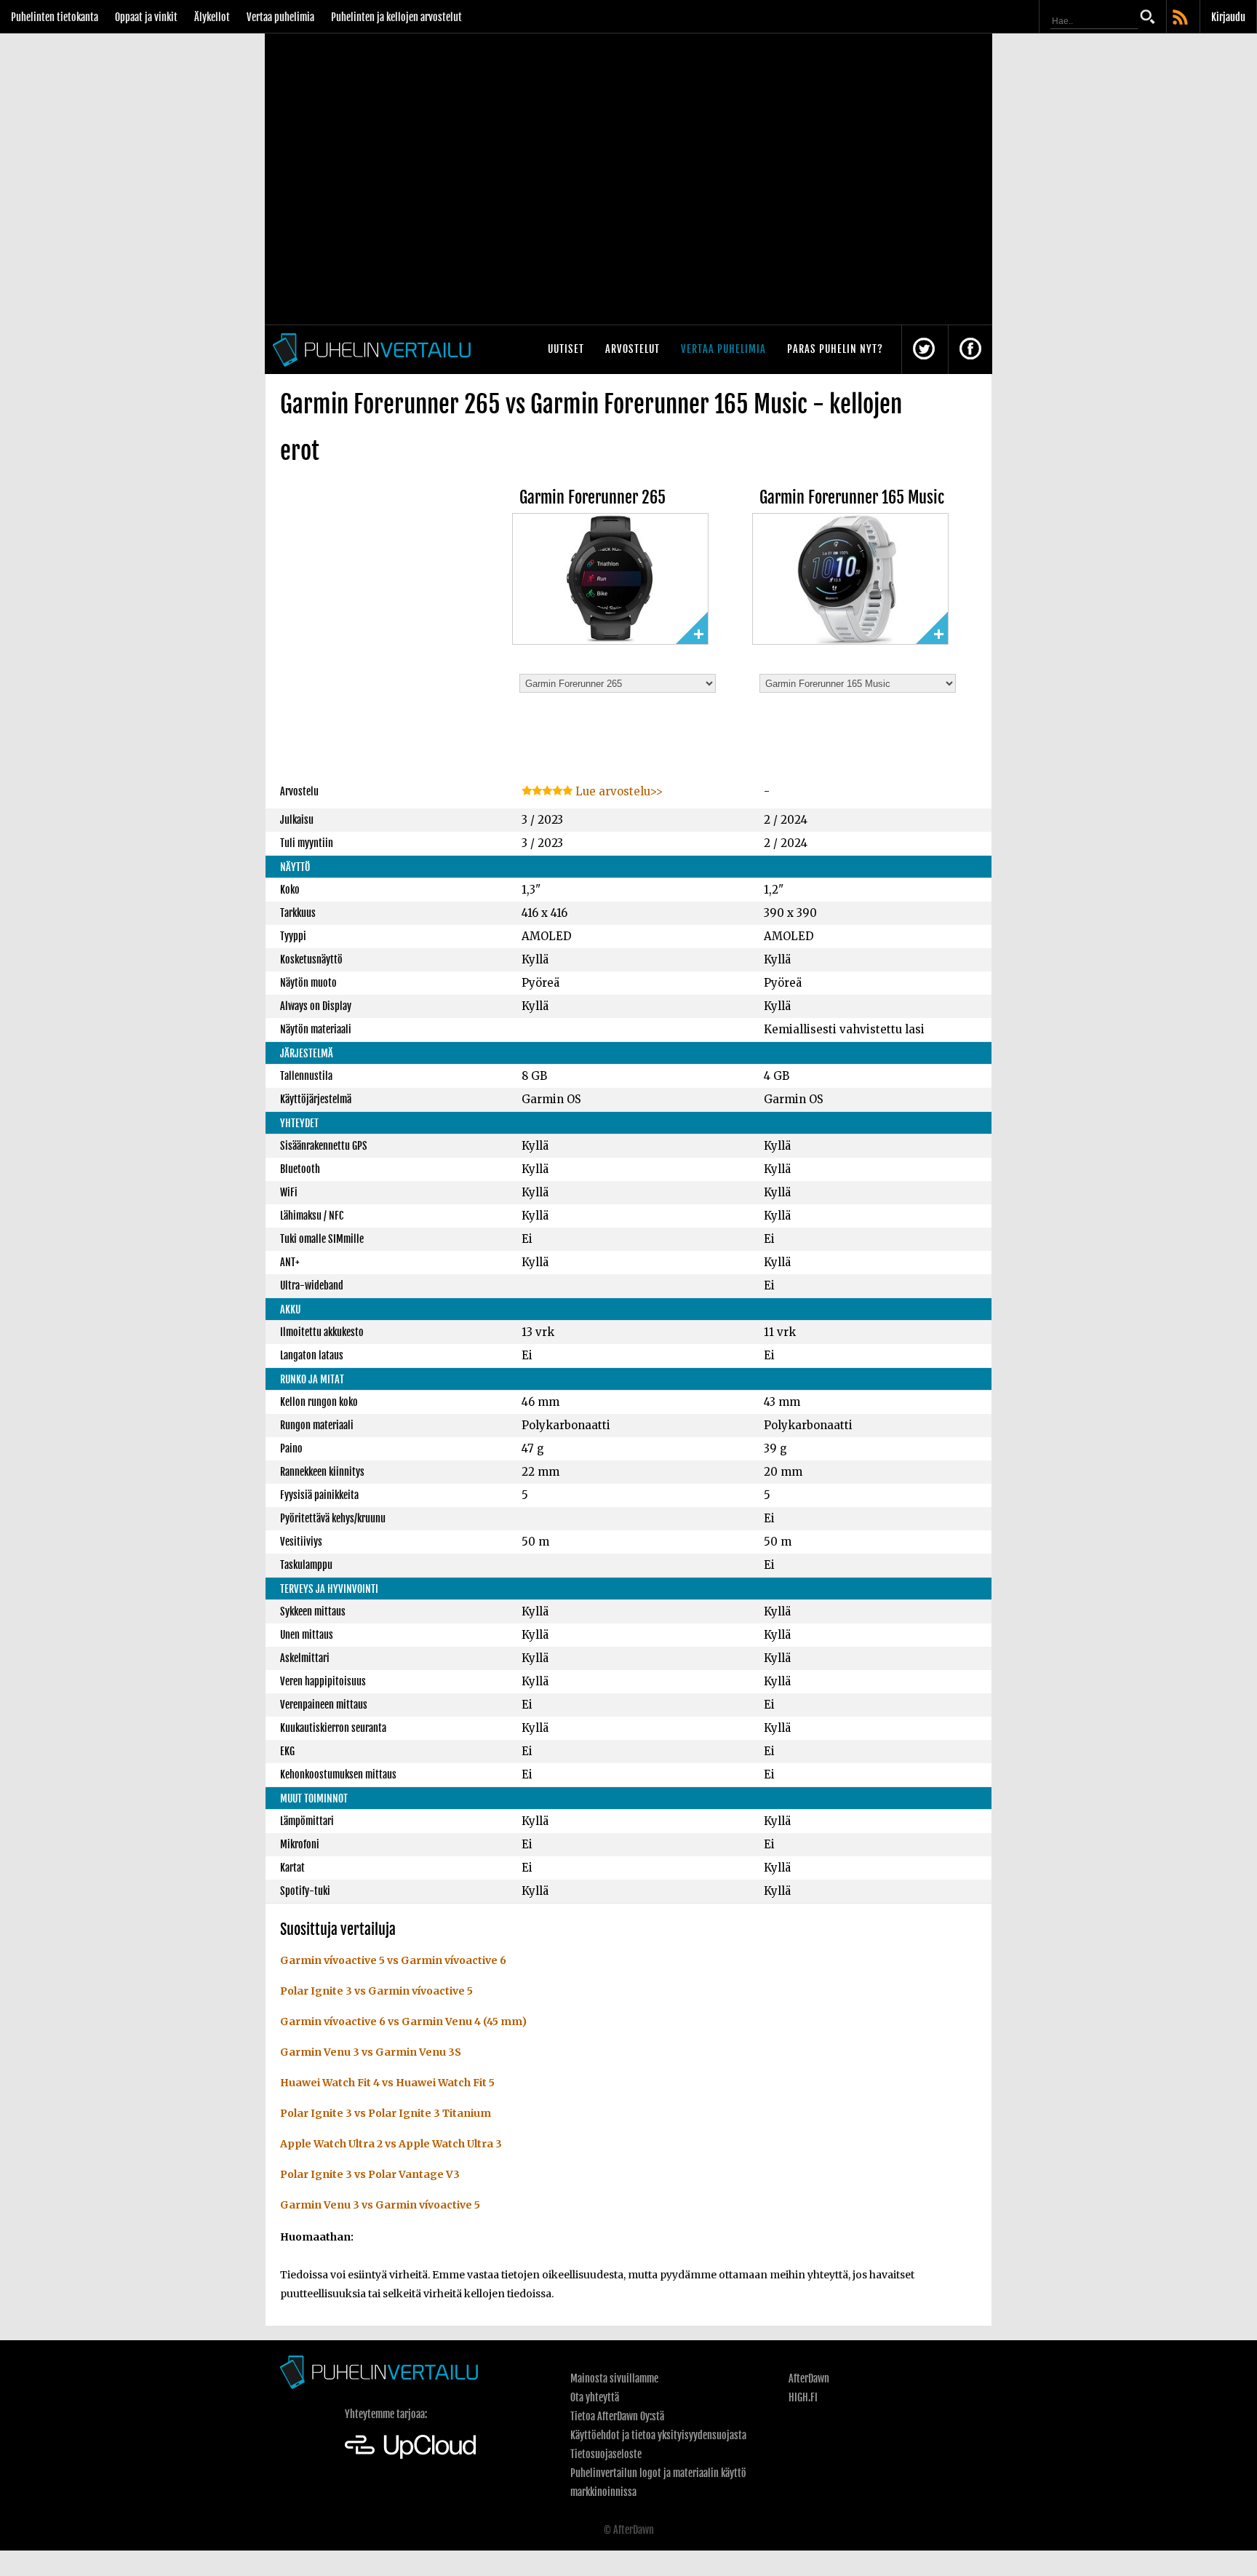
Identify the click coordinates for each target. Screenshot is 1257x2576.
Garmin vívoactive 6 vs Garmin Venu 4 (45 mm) (403, 2022)
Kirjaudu (1228, 17)
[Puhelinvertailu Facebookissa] (970, 350)
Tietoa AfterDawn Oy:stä (617, 2416)
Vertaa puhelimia (280, 17)
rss (1181, 18)
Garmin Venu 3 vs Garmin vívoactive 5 (380, 2205)
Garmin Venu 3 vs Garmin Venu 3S (371, 2052)
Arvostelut (633, 349)
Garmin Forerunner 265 (592, 497)
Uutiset (566, 349)
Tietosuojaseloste (606, 2454)
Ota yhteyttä (595, 2397)
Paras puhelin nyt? (835, 349)
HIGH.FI (803, 2397)
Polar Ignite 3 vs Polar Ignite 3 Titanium (386, 2113)
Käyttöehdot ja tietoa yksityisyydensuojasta (658, 2435)
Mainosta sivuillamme (614, 2378)
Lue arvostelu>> (618, 791)
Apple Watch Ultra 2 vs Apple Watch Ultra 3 (391, 2144)
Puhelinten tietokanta (55, 17)
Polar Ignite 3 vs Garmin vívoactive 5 (376, 1991)
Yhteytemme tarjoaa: (386, 2414)
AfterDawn (809, 2378)
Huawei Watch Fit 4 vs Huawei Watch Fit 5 (387, 2083)
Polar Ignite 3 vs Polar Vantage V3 (370, 2174)
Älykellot (212, 17)
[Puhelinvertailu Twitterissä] (924, 350)
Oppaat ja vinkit (146, 17)
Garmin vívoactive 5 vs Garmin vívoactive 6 (393, 1960)
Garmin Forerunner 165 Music (852, 497)
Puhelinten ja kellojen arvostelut (396, 17)
